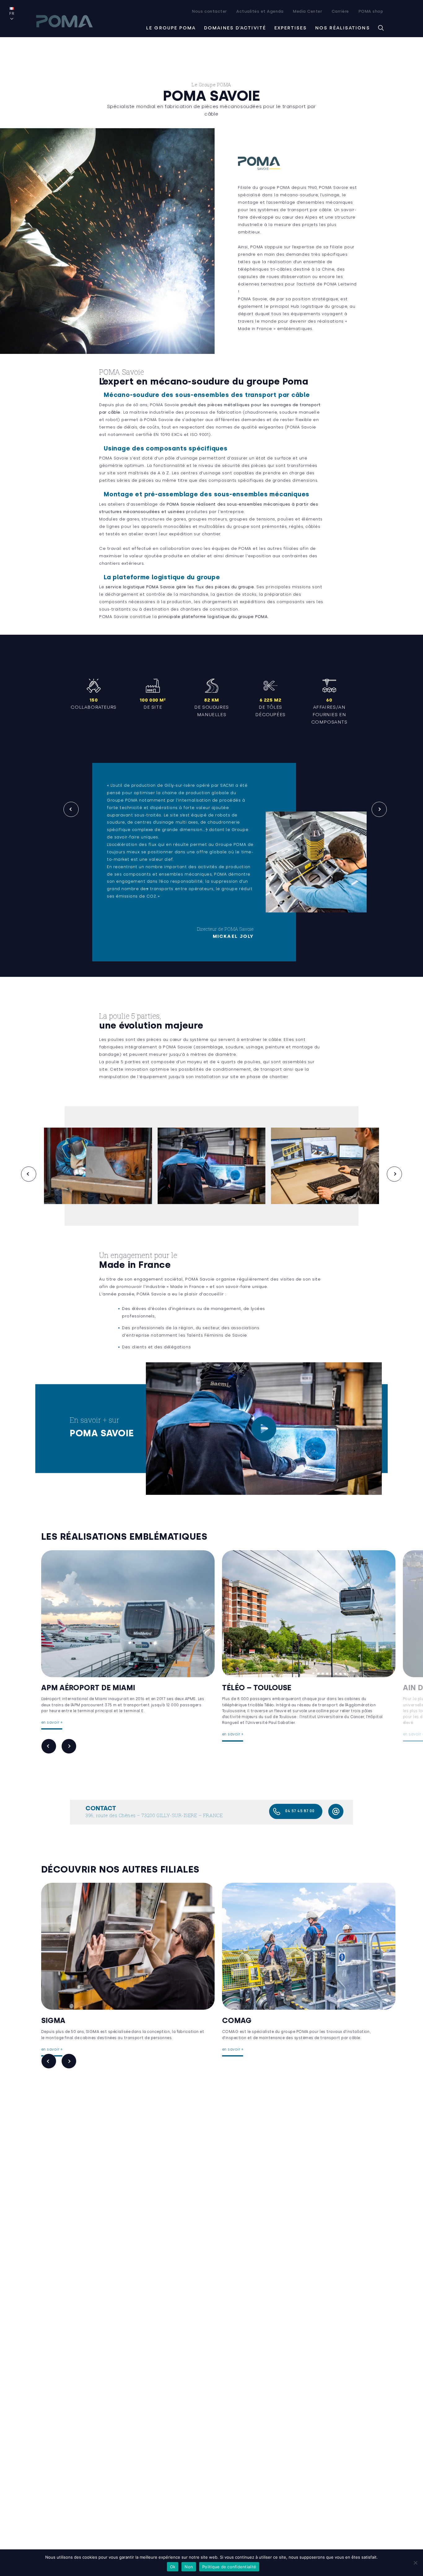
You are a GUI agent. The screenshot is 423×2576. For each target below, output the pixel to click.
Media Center (307, 11)
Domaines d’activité (235, 28)
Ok (173, 2567)
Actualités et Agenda (260, 11)
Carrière (340, 11)
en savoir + (52, 1722)
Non (189, 2567)
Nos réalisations (343, 28)
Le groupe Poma (171, 28)
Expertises (291, 28)
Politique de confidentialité (229, 2567)
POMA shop (371, 11)
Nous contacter (209, 11)
